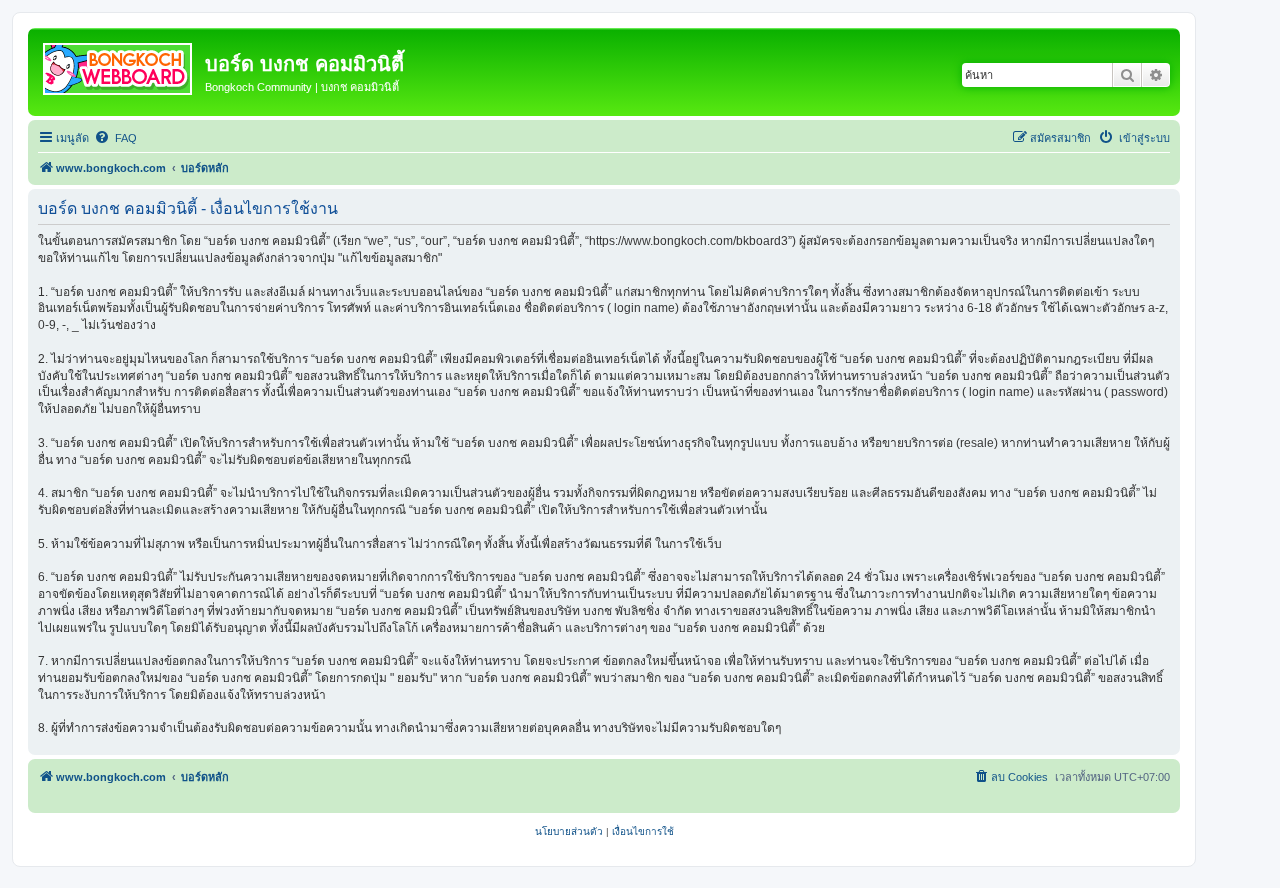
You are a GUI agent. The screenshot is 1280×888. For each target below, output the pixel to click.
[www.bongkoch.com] (119, 65)
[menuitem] (115, 138)
